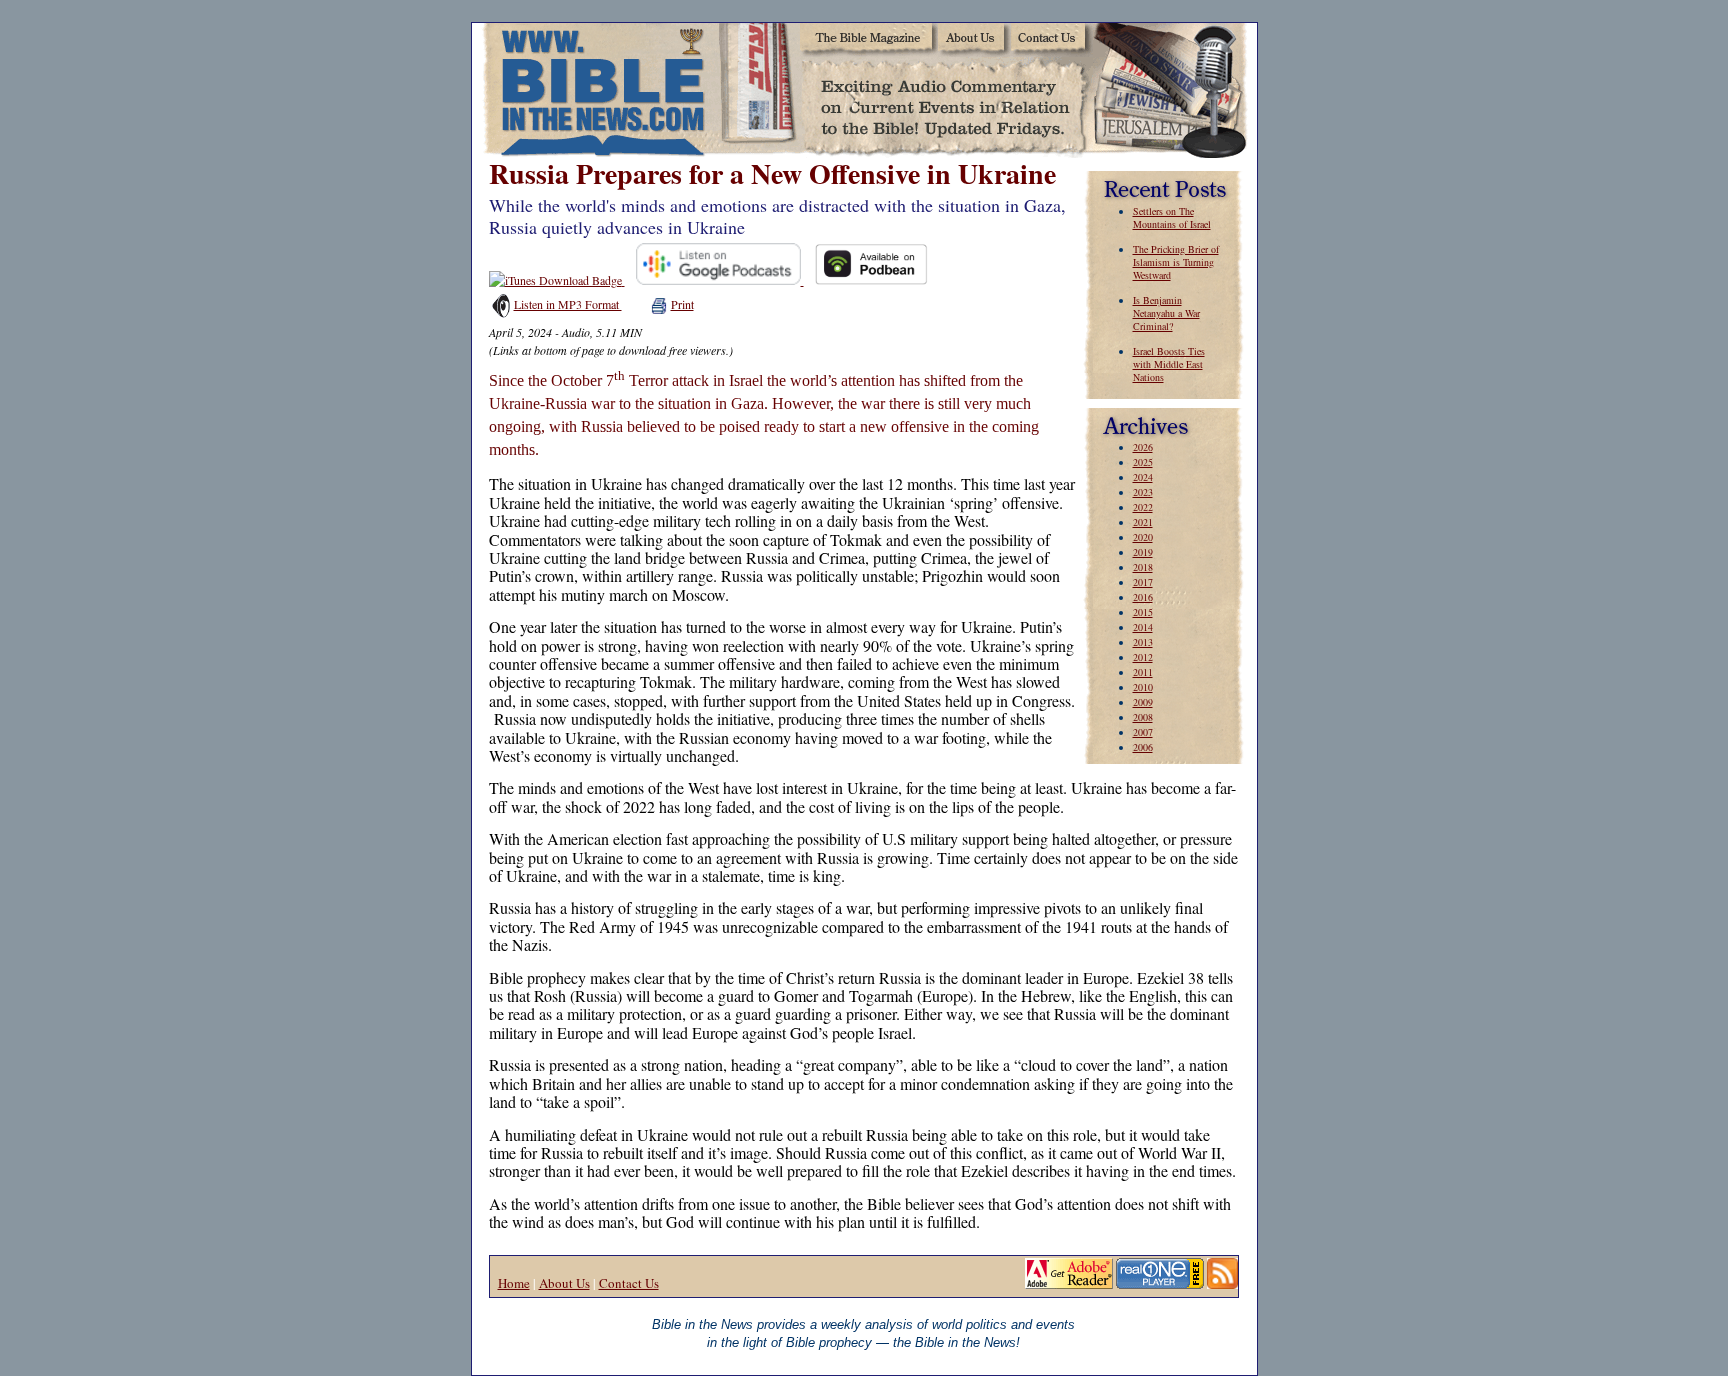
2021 (1143, 522)
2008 (1143, 717)
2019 (1143, 552)
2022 (1143, 507)
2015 (1143, 612)
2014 (1143, 627)
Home (514, 1283)
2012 (1143, 657)
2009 (1143, 702)
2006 (1143, 747)
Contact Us (629, 1283)
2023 (1143, 492)
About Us (564, 1283)
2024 (1143, 477)
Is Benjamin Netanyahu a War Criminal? (1166, 313)
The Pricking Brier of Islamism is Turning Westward (1176, 262)
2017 (1143, 582)
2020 (1143, 537)
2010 (1143, 687)
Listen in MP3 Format (568, 304)
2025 (1143, 462)
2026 (1143, 447)
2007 (1143, 732)
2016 (1143, 597)
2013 (1143, 642)
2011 (1143, 672)
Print (682, 304)
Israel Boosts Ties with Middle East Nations (1169, 364)
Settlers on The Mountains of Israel (1172, 217)
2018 (1143, 567)
